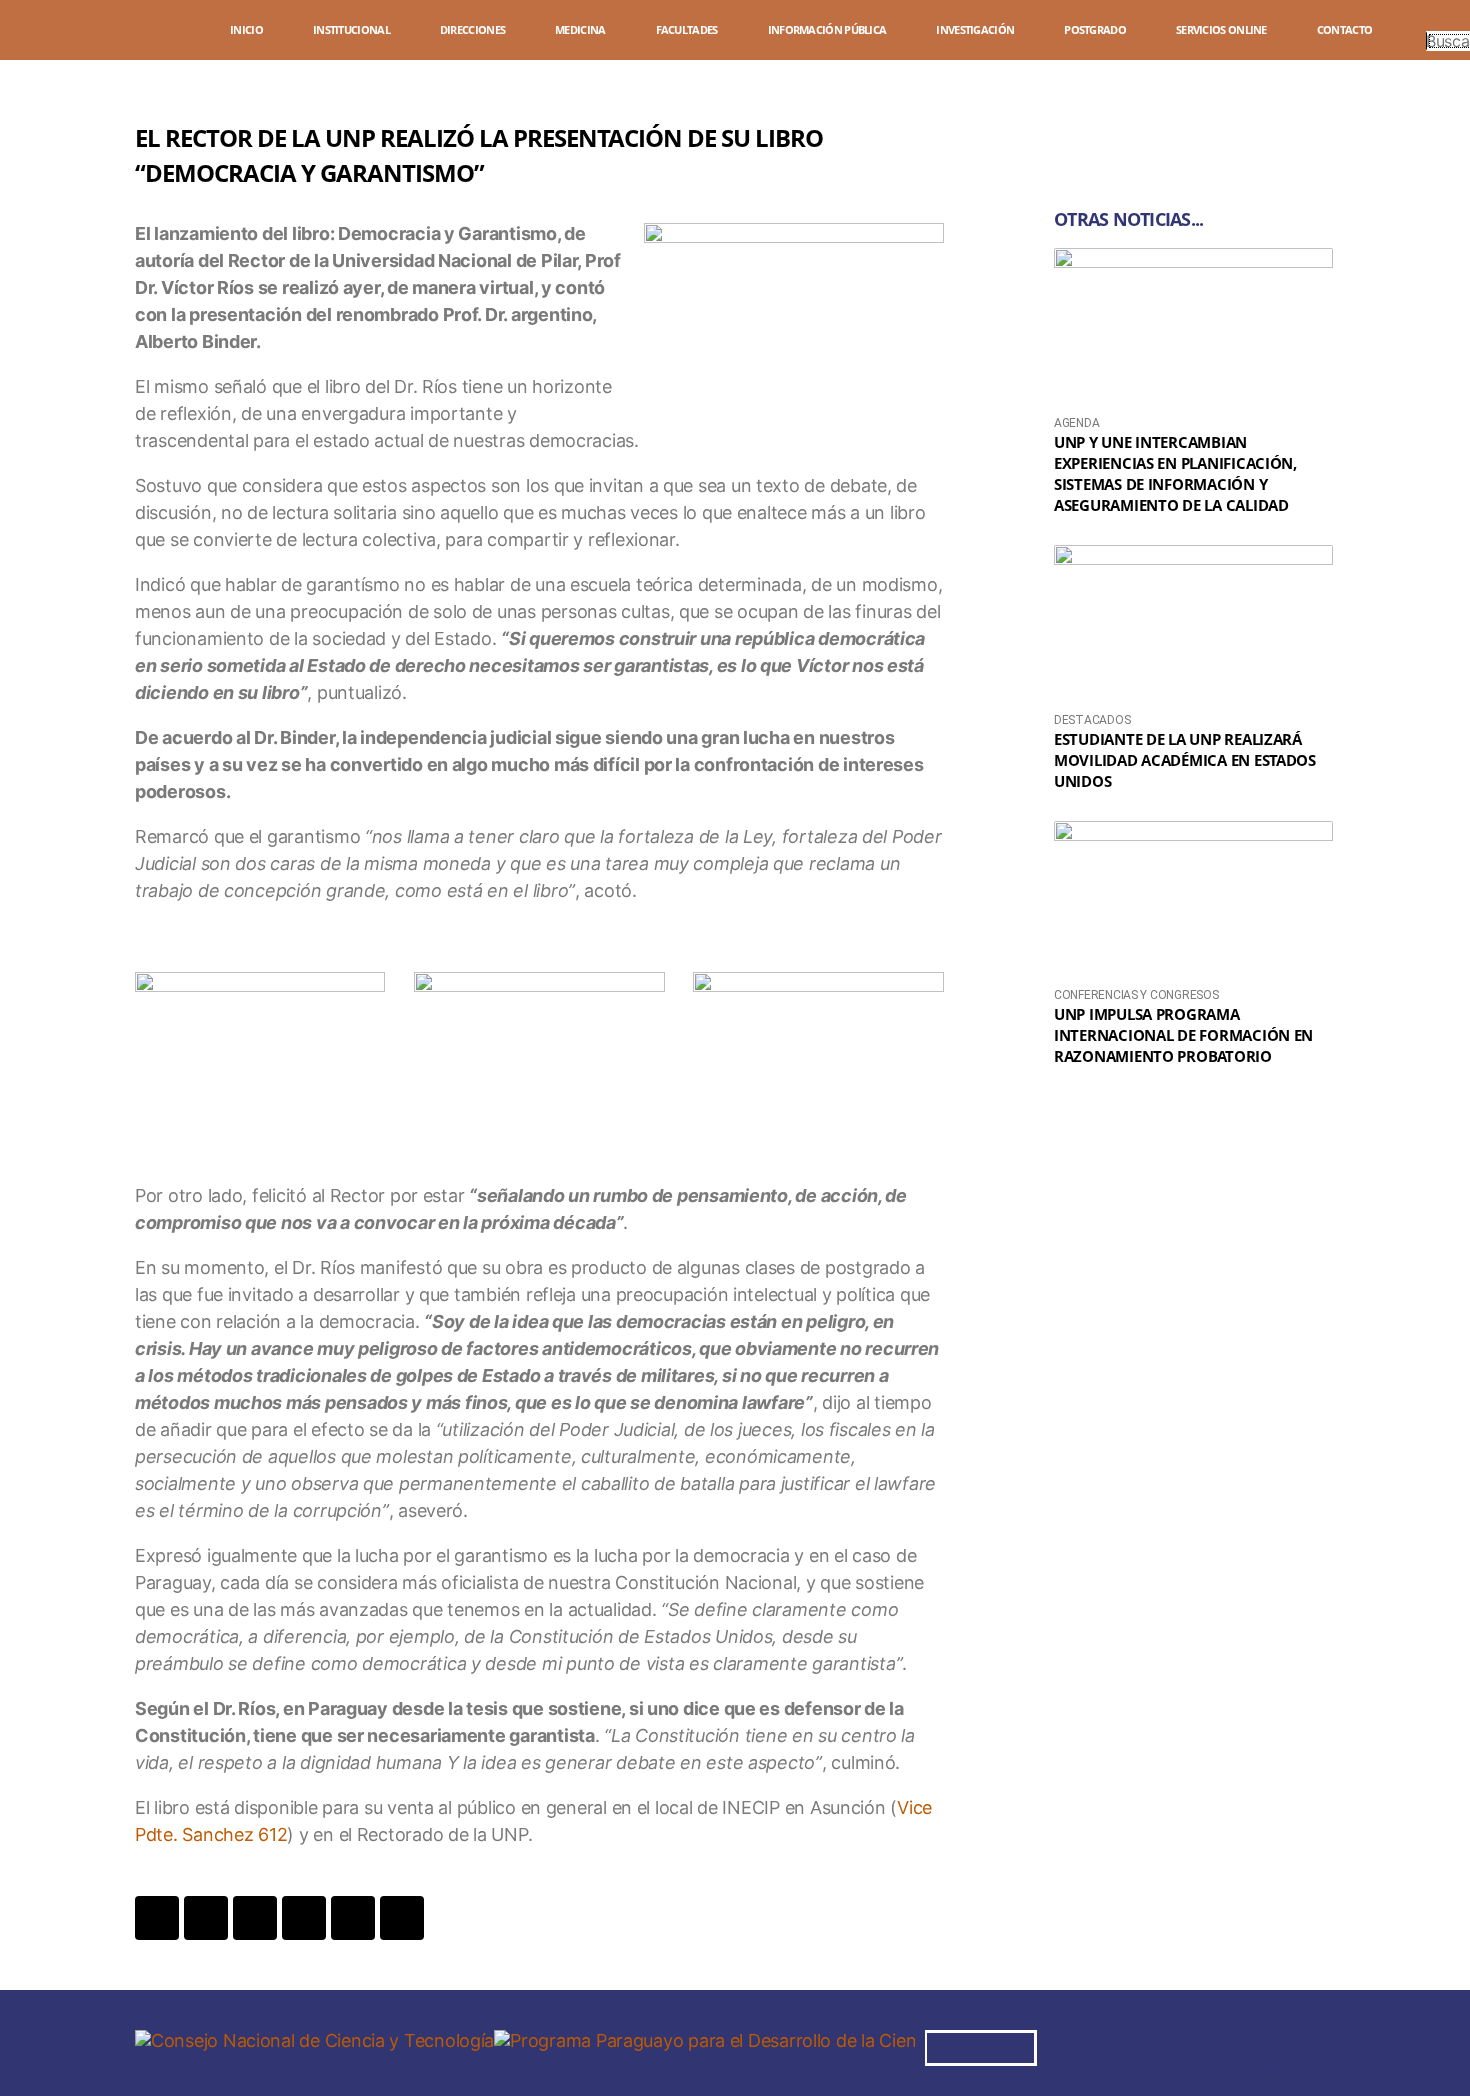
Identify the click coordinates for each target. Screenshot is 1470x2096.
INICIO (246, 29)
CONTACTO (1344, 29)
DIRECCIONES (472, 29)
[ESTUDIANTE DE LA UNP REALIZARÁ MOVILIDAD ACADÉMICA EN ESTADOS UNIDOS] (1193, 623)
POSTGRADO (1095, 29)
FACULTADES (687, 29)
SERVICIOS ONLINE (1221, 29)
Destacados (1092, 720)
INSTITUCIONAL (351, 29)
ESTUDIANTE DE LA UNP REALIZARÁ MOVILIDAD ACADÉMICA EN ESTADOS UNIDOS (1185, 760)
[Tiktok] (1302, 2045)
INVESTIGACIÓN (975, 29)
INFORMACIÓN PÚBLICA (827, 29)
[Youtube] (1247, 2045)
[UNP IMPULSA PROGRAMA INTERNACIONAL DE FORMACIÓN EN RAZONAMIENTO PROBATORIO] (1193, 899)
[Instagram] (1138, 2045)
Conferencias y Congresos (1136, 995)
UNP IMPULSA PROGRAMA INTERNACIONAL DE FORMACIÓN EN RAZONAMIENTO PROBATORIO (1183, 1035)
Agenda (1076, 423)
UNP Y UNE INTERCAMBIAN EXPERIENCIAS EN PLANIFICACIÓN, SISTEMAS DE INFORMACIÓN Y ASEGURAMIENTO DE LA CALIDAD (1175, 473)
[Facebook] (1083, 2045)
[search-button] (1435, 21)
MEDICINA (580, 29)
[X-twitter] (1193, 2045)
